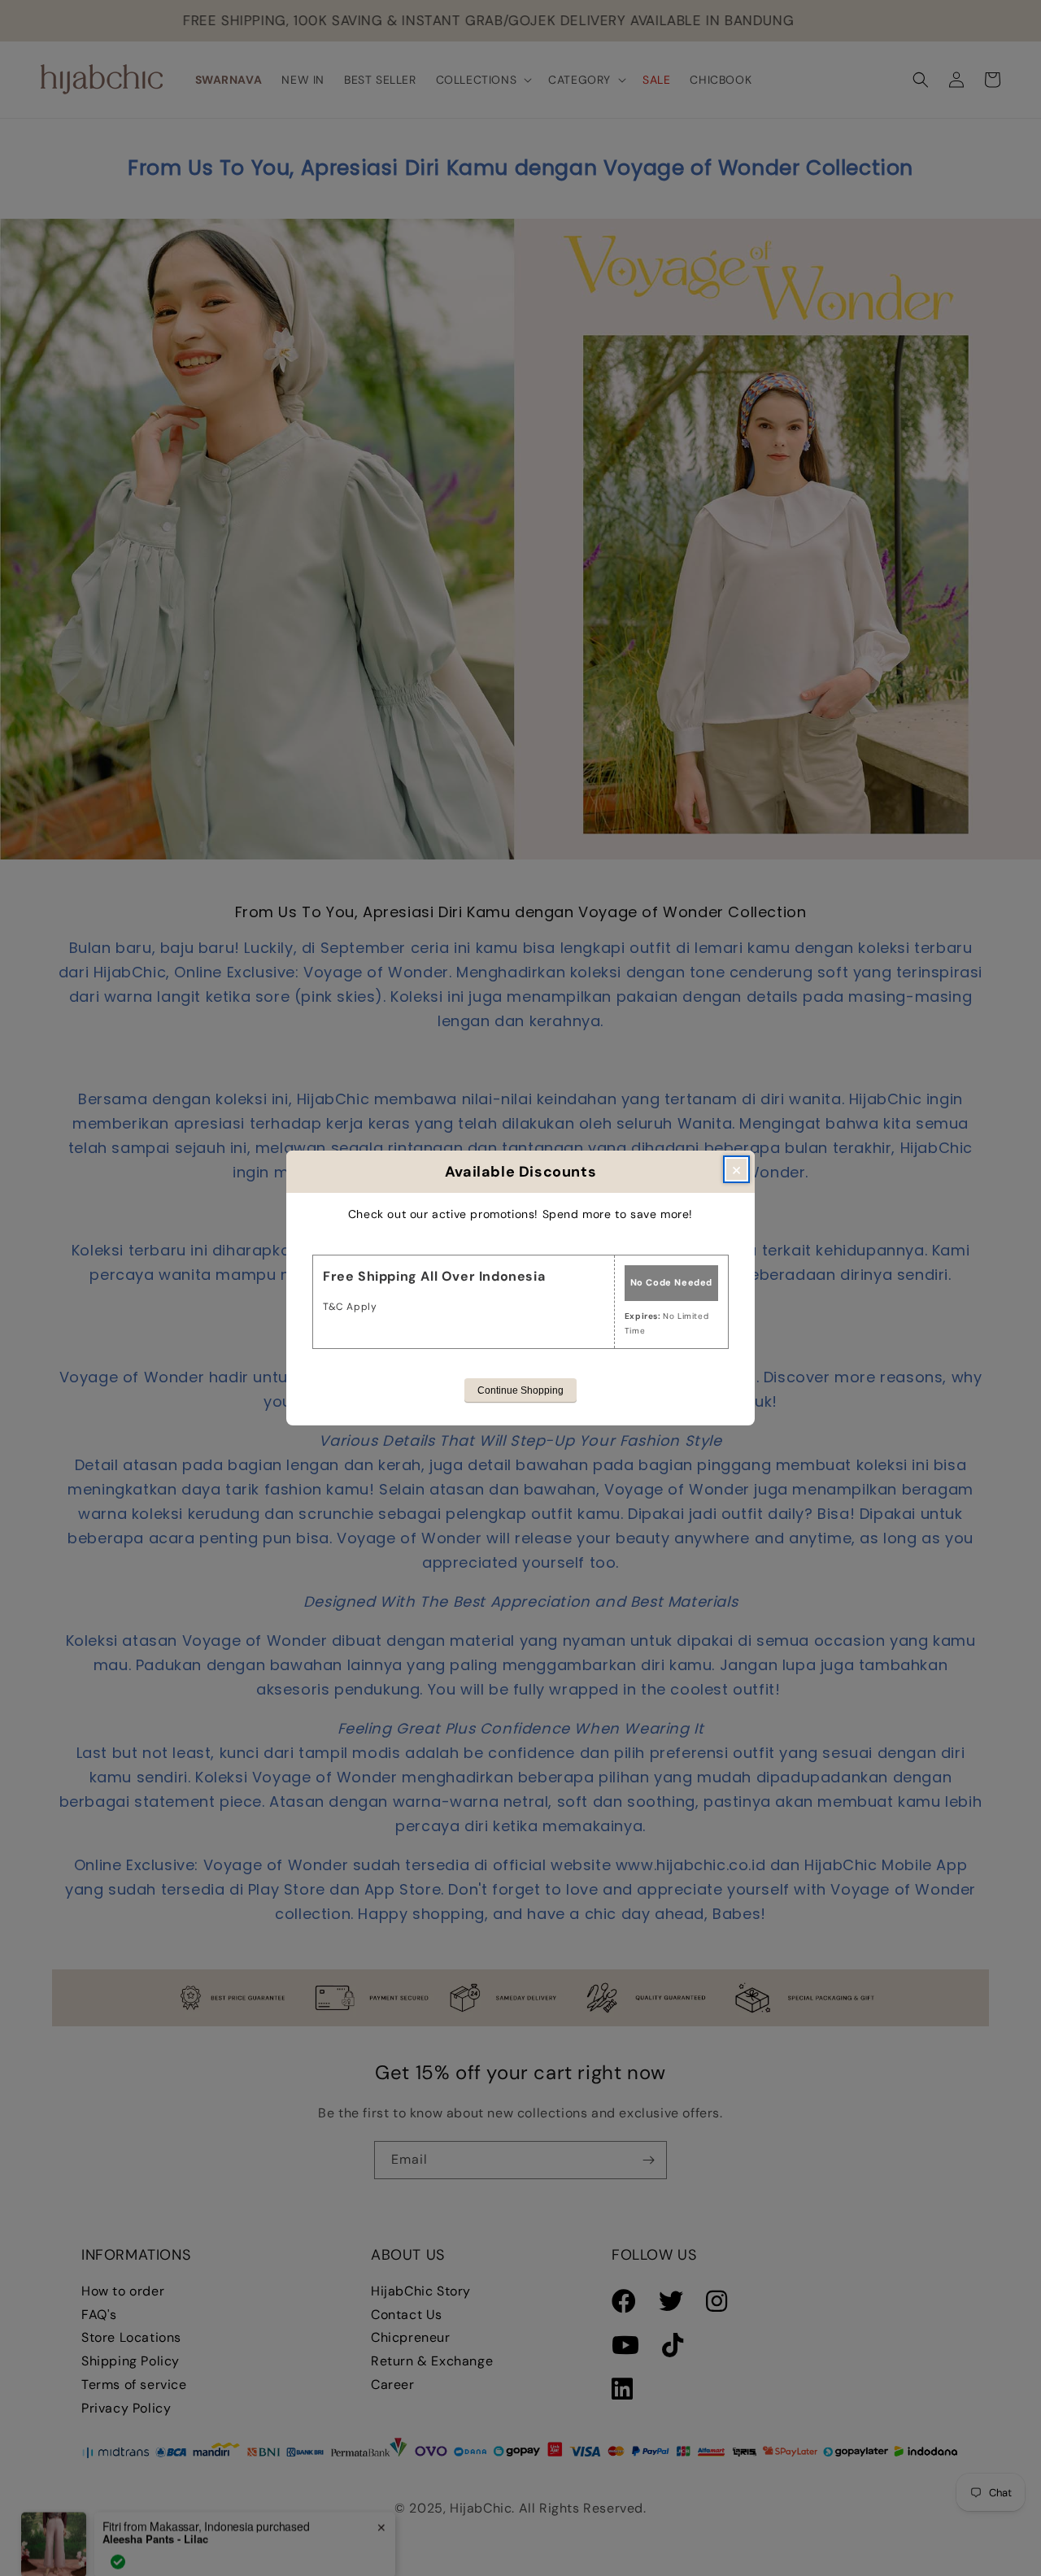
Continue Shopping (520, 1390)
